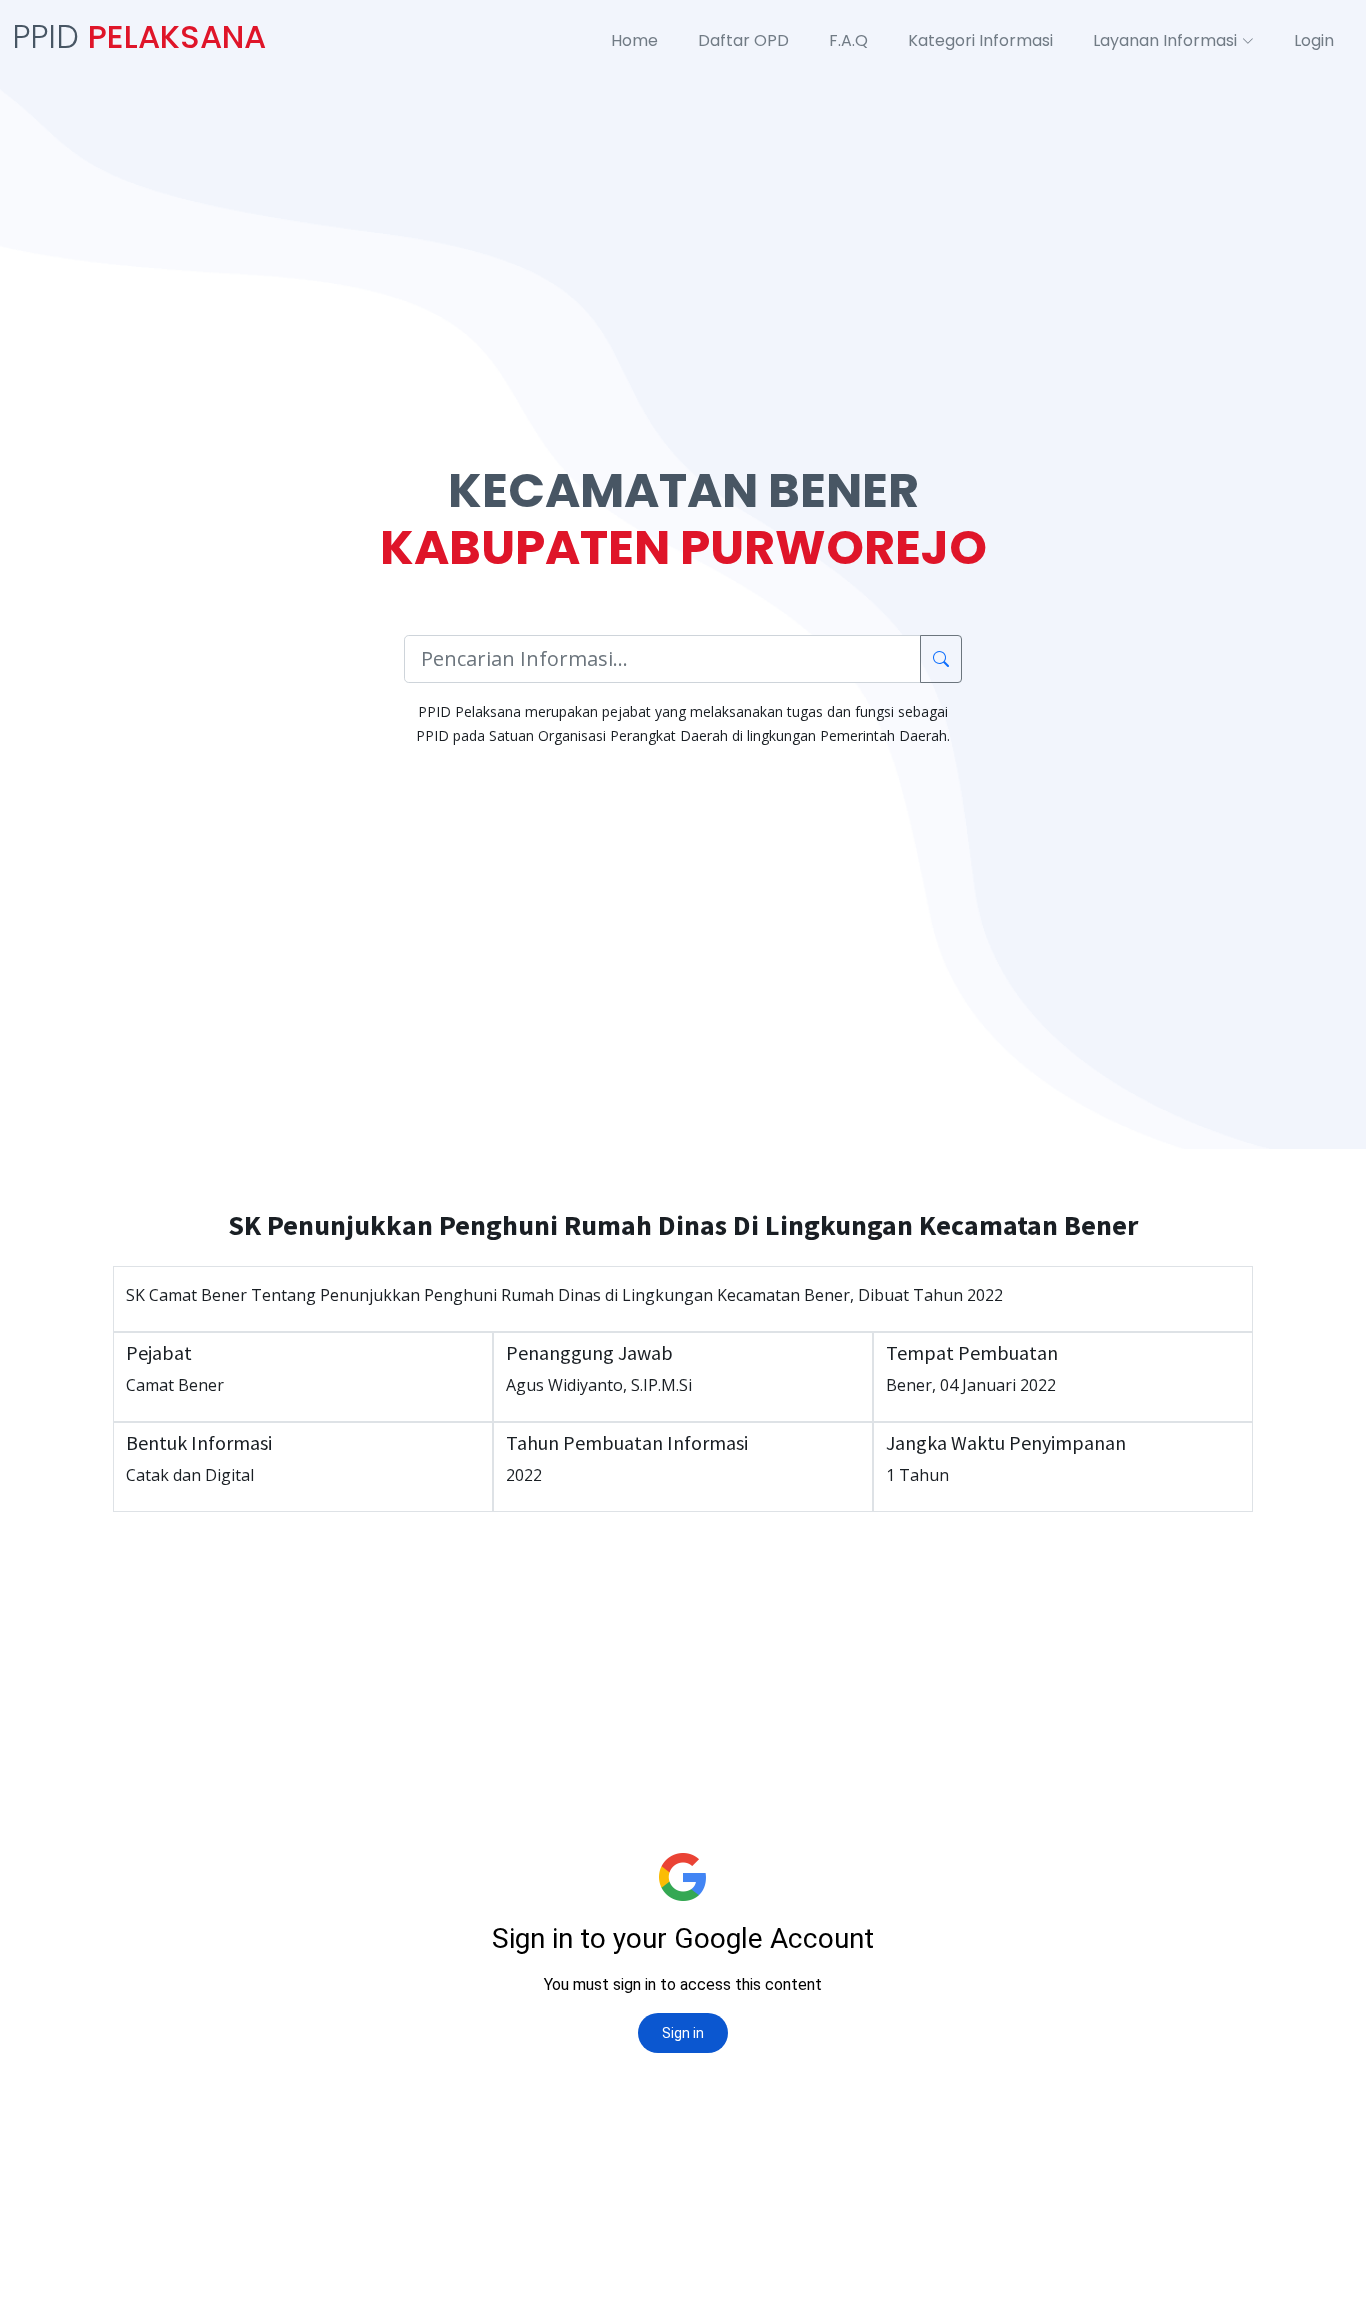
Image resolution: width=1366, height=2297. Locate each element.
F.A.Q (848, 40)
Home (634, 40)
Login (1314, 40)
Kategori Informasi (980, 40)
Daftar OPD (743, 40)
